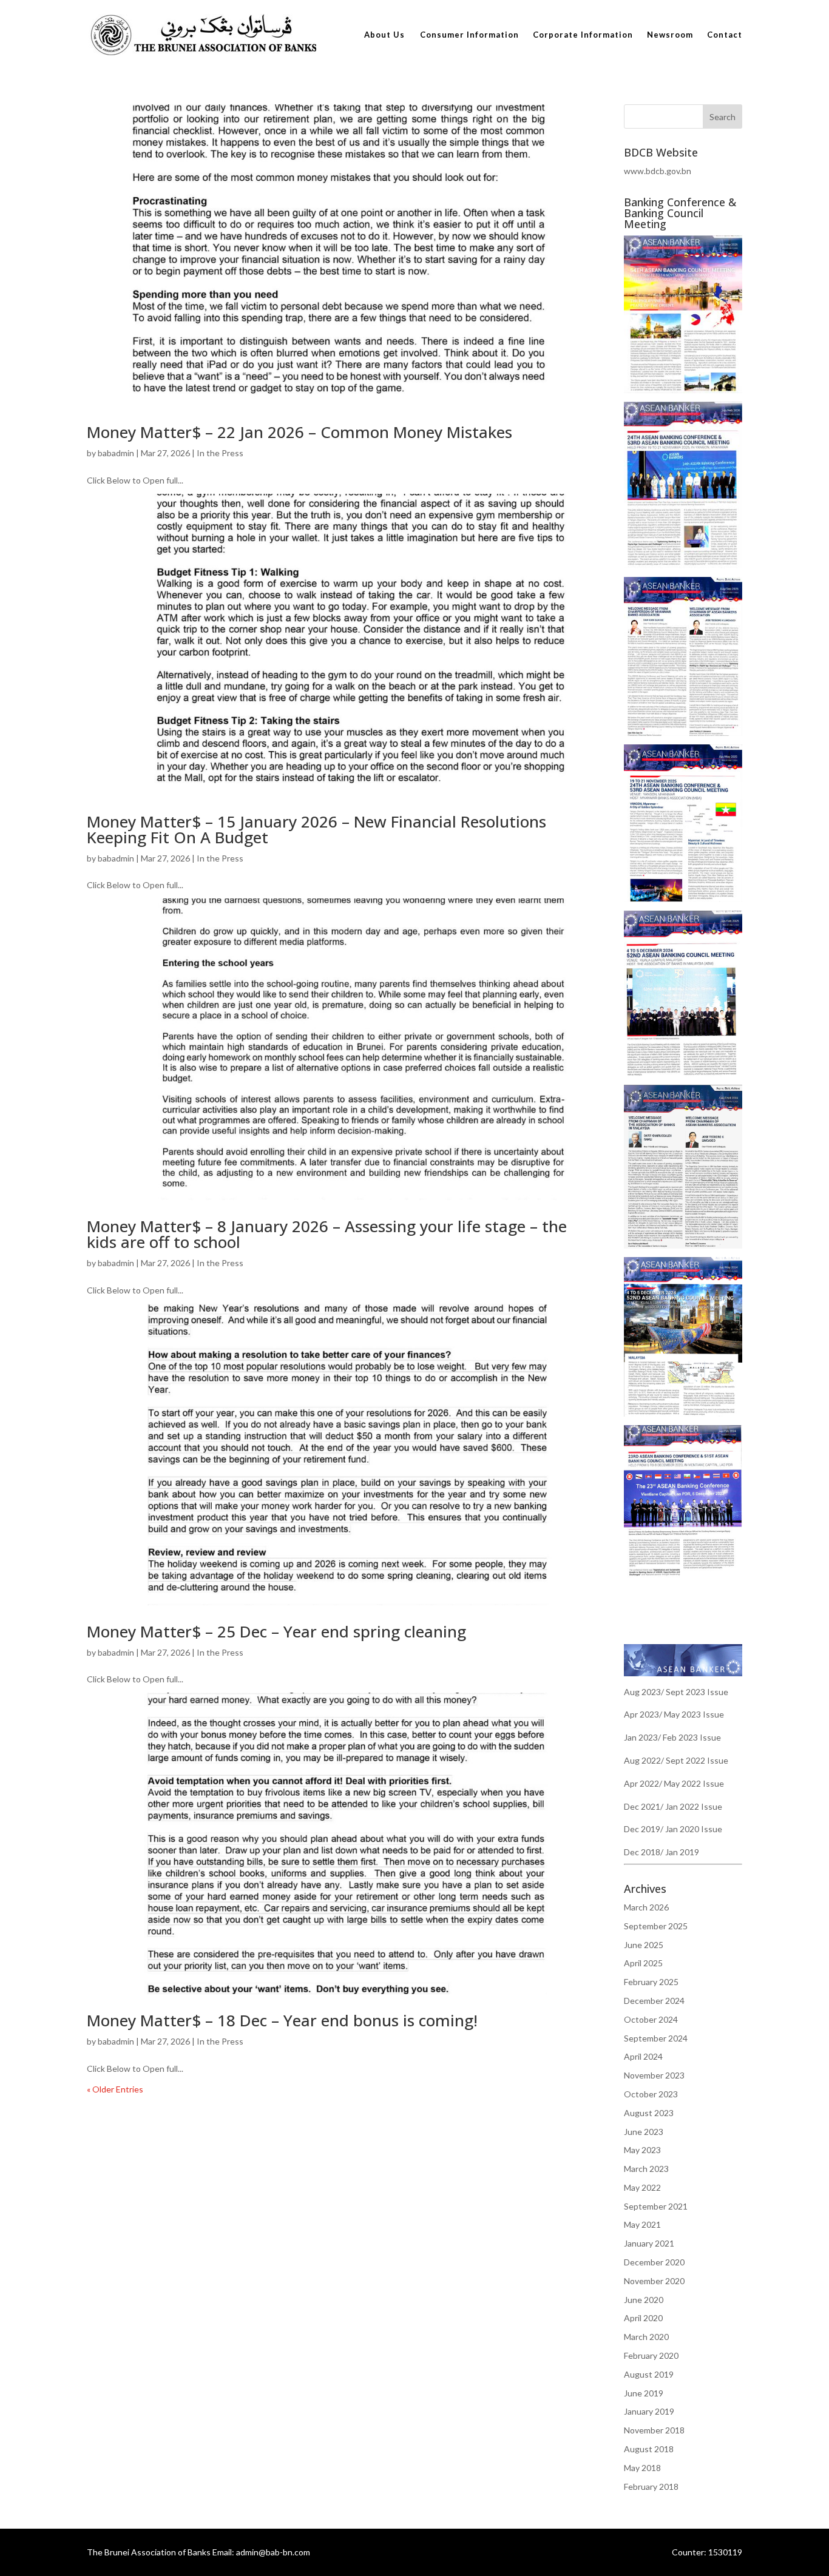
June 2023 (644, 2132)
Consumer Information (469, 35)
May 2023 (642, 2150)
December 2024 (654, 2001)
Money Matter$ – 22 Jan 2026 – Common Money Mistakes (299, 432)
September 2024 (656, 2038)
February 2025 (651, 1982)
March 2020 (646, 2337)
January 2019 (649, 2411)
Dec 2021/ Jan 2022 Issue (673, 1806)
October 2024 (651, 2019)
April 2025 (643, 1963)
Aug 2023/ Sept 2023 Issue (676, 1692)
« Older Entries (115, 2089)
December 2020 (654, 2262)
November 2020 (654, 2281)
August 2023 (649, 2113)
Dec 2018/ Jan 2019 (662, 1852)
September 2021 (656, 2206)
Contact (725, 35)
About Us (384, 35)
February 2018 (651, 2487)
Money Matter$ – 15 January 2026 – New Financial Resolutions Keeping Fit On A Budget (316, 829)
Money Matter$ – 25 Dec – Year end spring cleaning (276, 1631)
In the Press (220, 453)
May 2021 (642, 2224)
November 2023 (654, 2075)
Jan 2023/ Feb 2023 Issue (672, 1737)
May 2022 (642, 2187)
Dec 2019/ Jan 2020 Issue (673, 1829)
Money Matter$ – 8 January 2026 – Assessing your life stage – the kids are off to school (327, 1234)
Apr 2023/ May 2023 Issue (674, 1714)
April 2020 (643, 2318)
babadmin (116, 453)
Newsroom (670, 35)
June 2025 (644, 1945)
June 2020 (644, 2300)
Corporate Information (583, 35)
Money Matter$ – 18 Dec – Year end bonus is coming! (282, 2020)
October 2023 (651, 2094)
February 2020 (651, 2355)
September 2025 (656, 1926)
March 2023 (646, 2169)
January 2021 (649, 2243)
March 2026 (646, 1907)
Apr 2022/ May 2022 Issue (674, 1783)
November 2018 (654, 2430)
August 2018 (649, 2449)
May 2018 (642, 2468)
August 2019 (649, 2374)
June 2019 (644, 2393)
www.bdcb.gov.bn (658, 171)
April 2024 (643, 2056)
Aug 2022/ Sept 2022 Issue (676, 1760)
